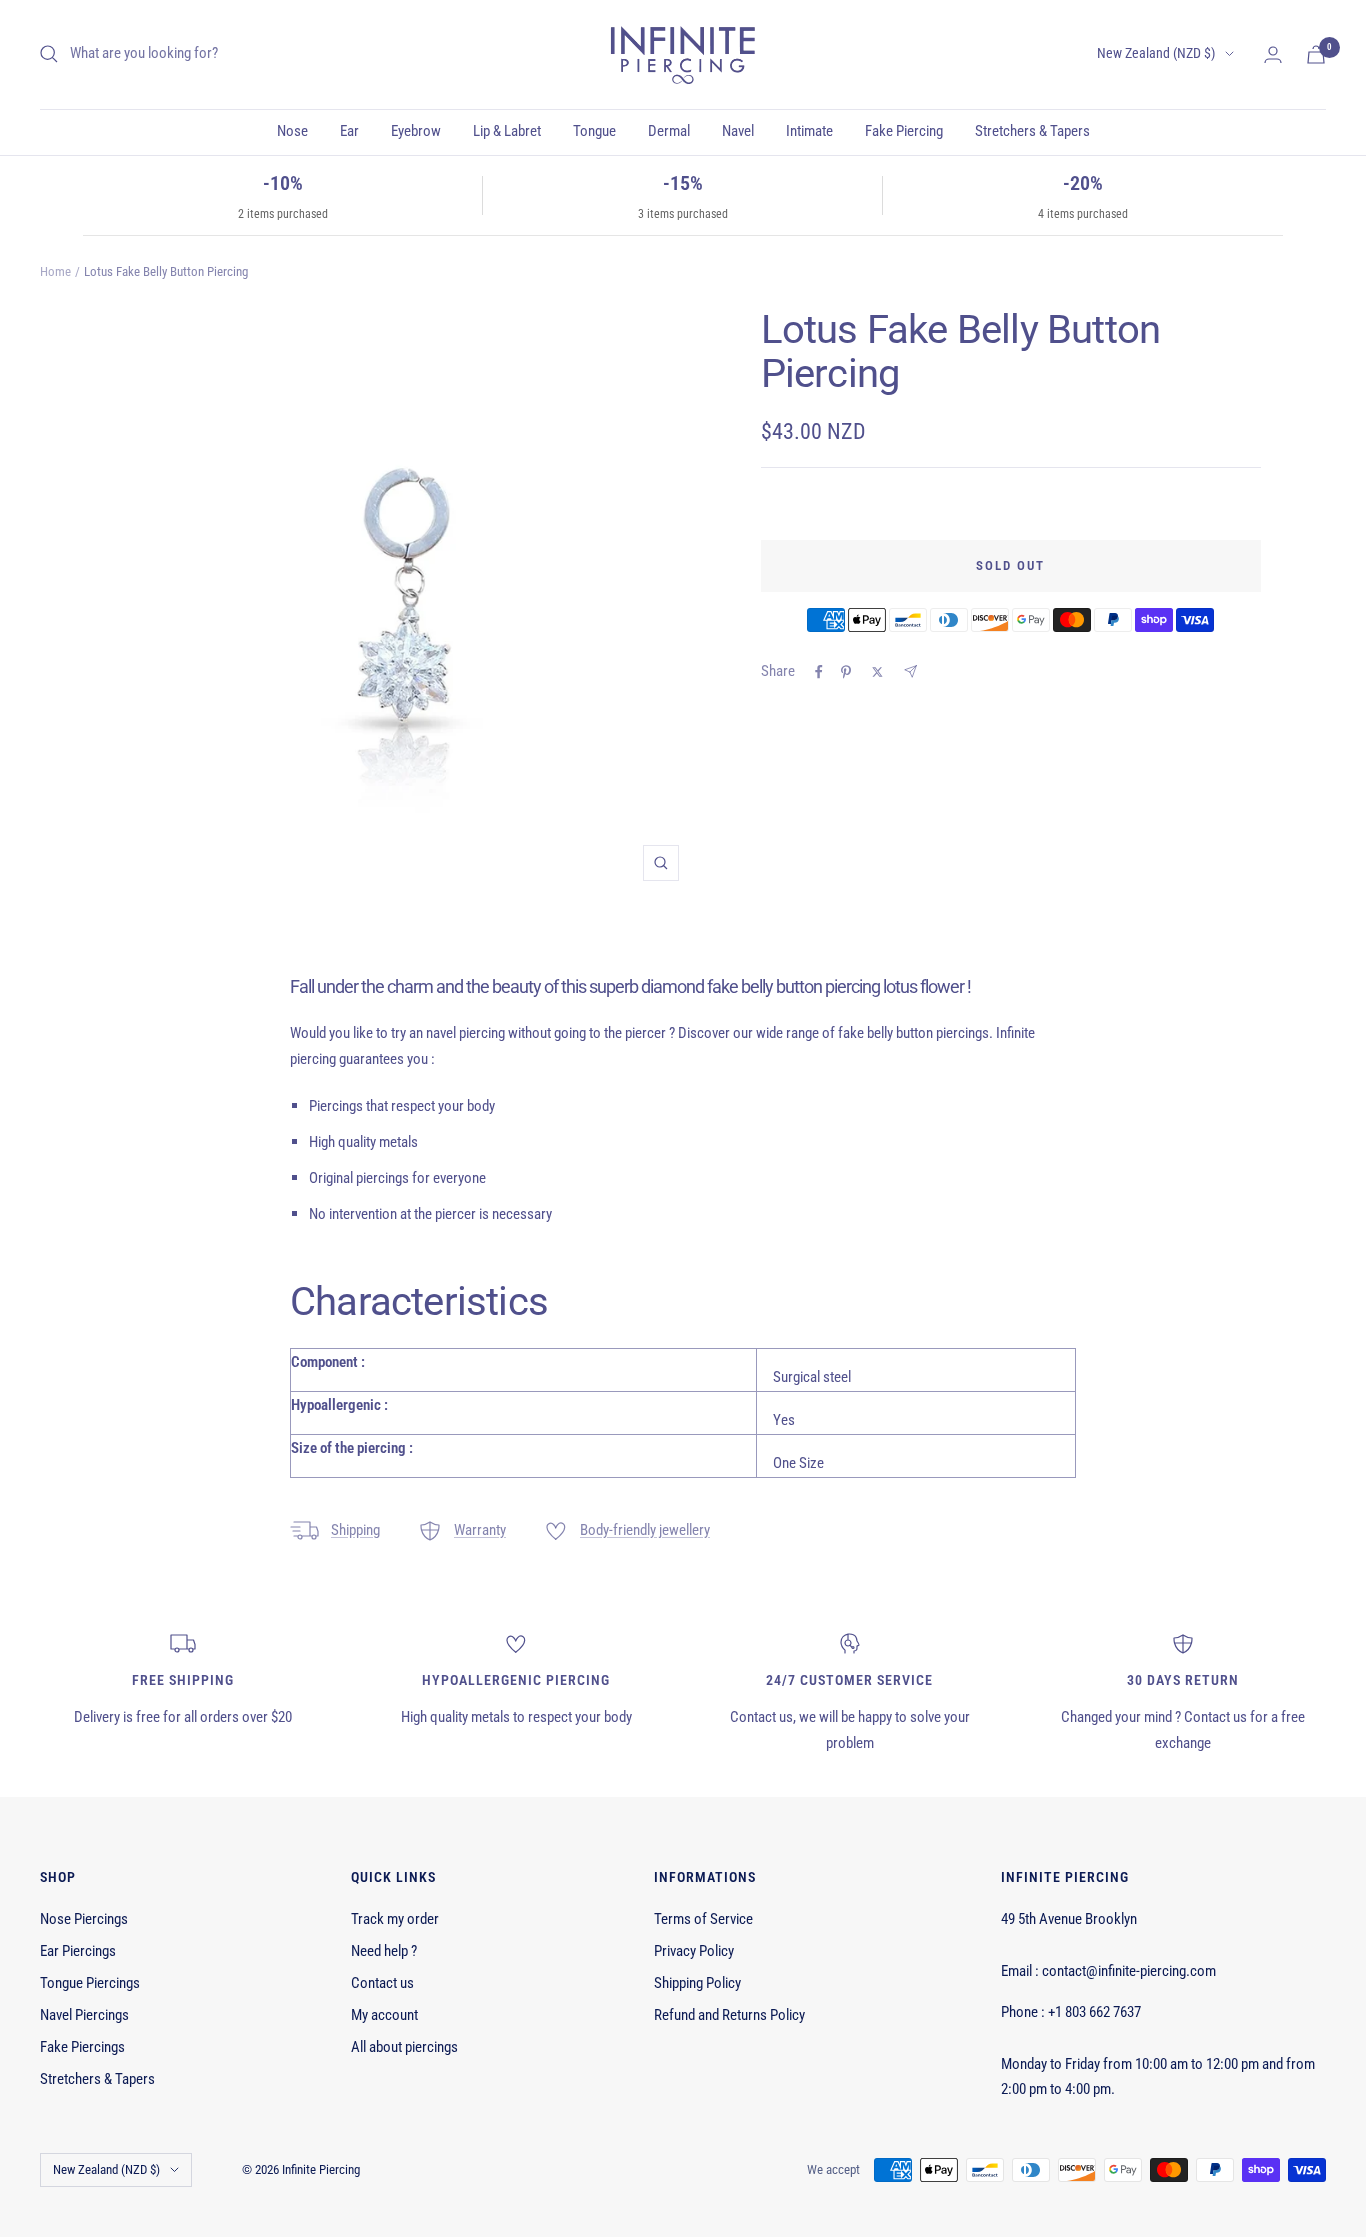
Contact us (382, 1983)
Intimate (809, 131)
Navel (738, 131)
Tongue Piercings (90, 1983)
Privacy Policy (694, 1951)
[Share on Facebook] (819, 672)
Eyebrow (416, 131)
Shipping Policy (697, 1983)
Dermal (669, 131)
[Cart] (1316, 54)
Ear (349, 131)
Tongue (594, 131)
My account (384, 2015)
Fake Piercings (82, 2047)
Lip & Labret (507, 131)
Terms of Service (703, 1919)
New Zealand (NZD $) (1156, 53)
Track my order (395, 1919)
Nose (292, 131)
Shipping (355, 1530)
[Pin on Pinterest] (846, 672)
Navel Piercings (84, 2015)
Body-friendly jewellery (645, 1530)
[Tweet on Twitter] (877, 672)
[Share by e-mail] (910, 671)
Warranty (480, 1530)
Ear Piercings (78, 1951)
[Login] (1273, 54)
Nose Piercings (84, 1919)
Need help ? (384, 1951)
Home (55, 271)
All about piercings (404, 2047)
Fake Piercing (904, 131)
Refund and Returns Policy (729, 2015)
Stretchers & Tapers (1032, 131)
